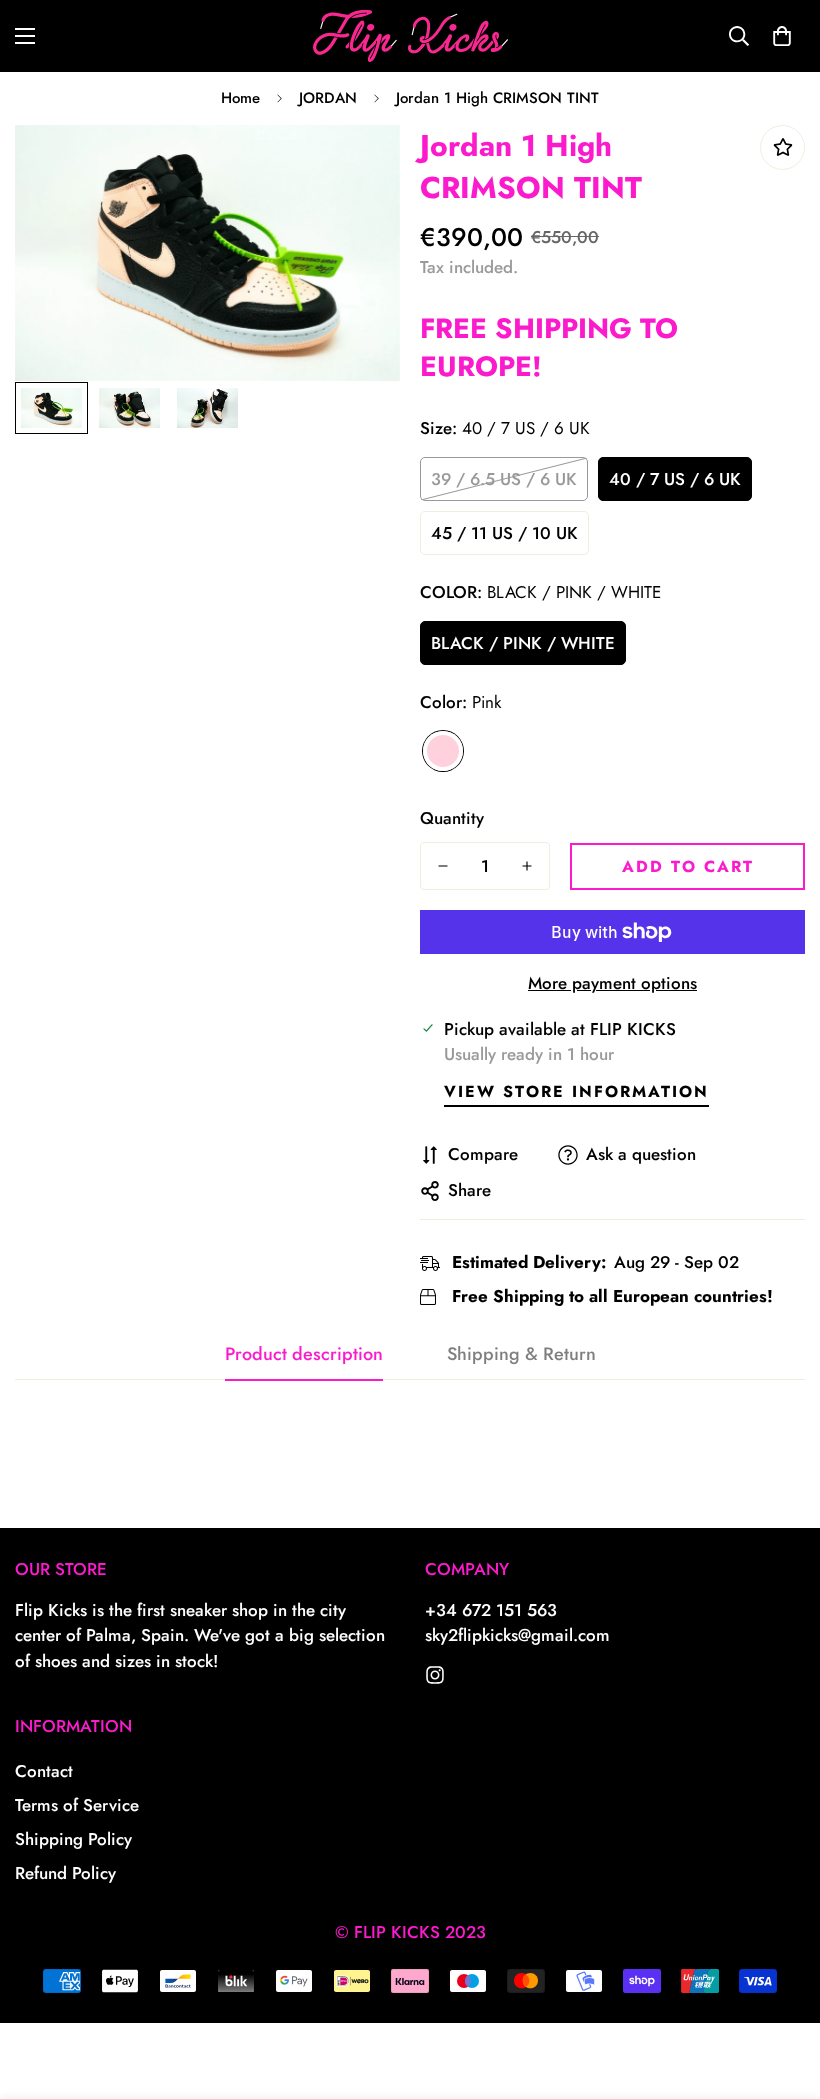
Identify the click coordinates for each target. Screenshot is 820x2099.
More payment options (612, 983)
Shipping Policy (73, 1839)
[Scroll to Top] (781, 1990)
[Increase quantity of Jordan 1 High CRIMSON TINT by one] (527, 866)
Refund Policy (65, 1873)
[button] (782, 36)
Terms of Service (77, 1805)
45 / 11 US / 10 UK (504, 533)
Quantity (452, 818)
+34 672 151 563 (491, 1610)
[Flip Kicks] (435, 1675)
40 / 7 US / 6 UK (675, 479)
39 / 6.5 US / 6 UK (504, 479)
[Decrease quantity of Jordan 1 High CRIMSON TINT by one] (443, 866)
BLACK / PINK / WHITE (523, 643)
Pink (443, 751)
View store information (576, 1091)
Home (240, 98)
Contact (44, 1771)
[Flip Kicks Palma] (410, 36)
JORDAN (328, 98)
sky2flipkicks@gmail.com (517, 1635)
